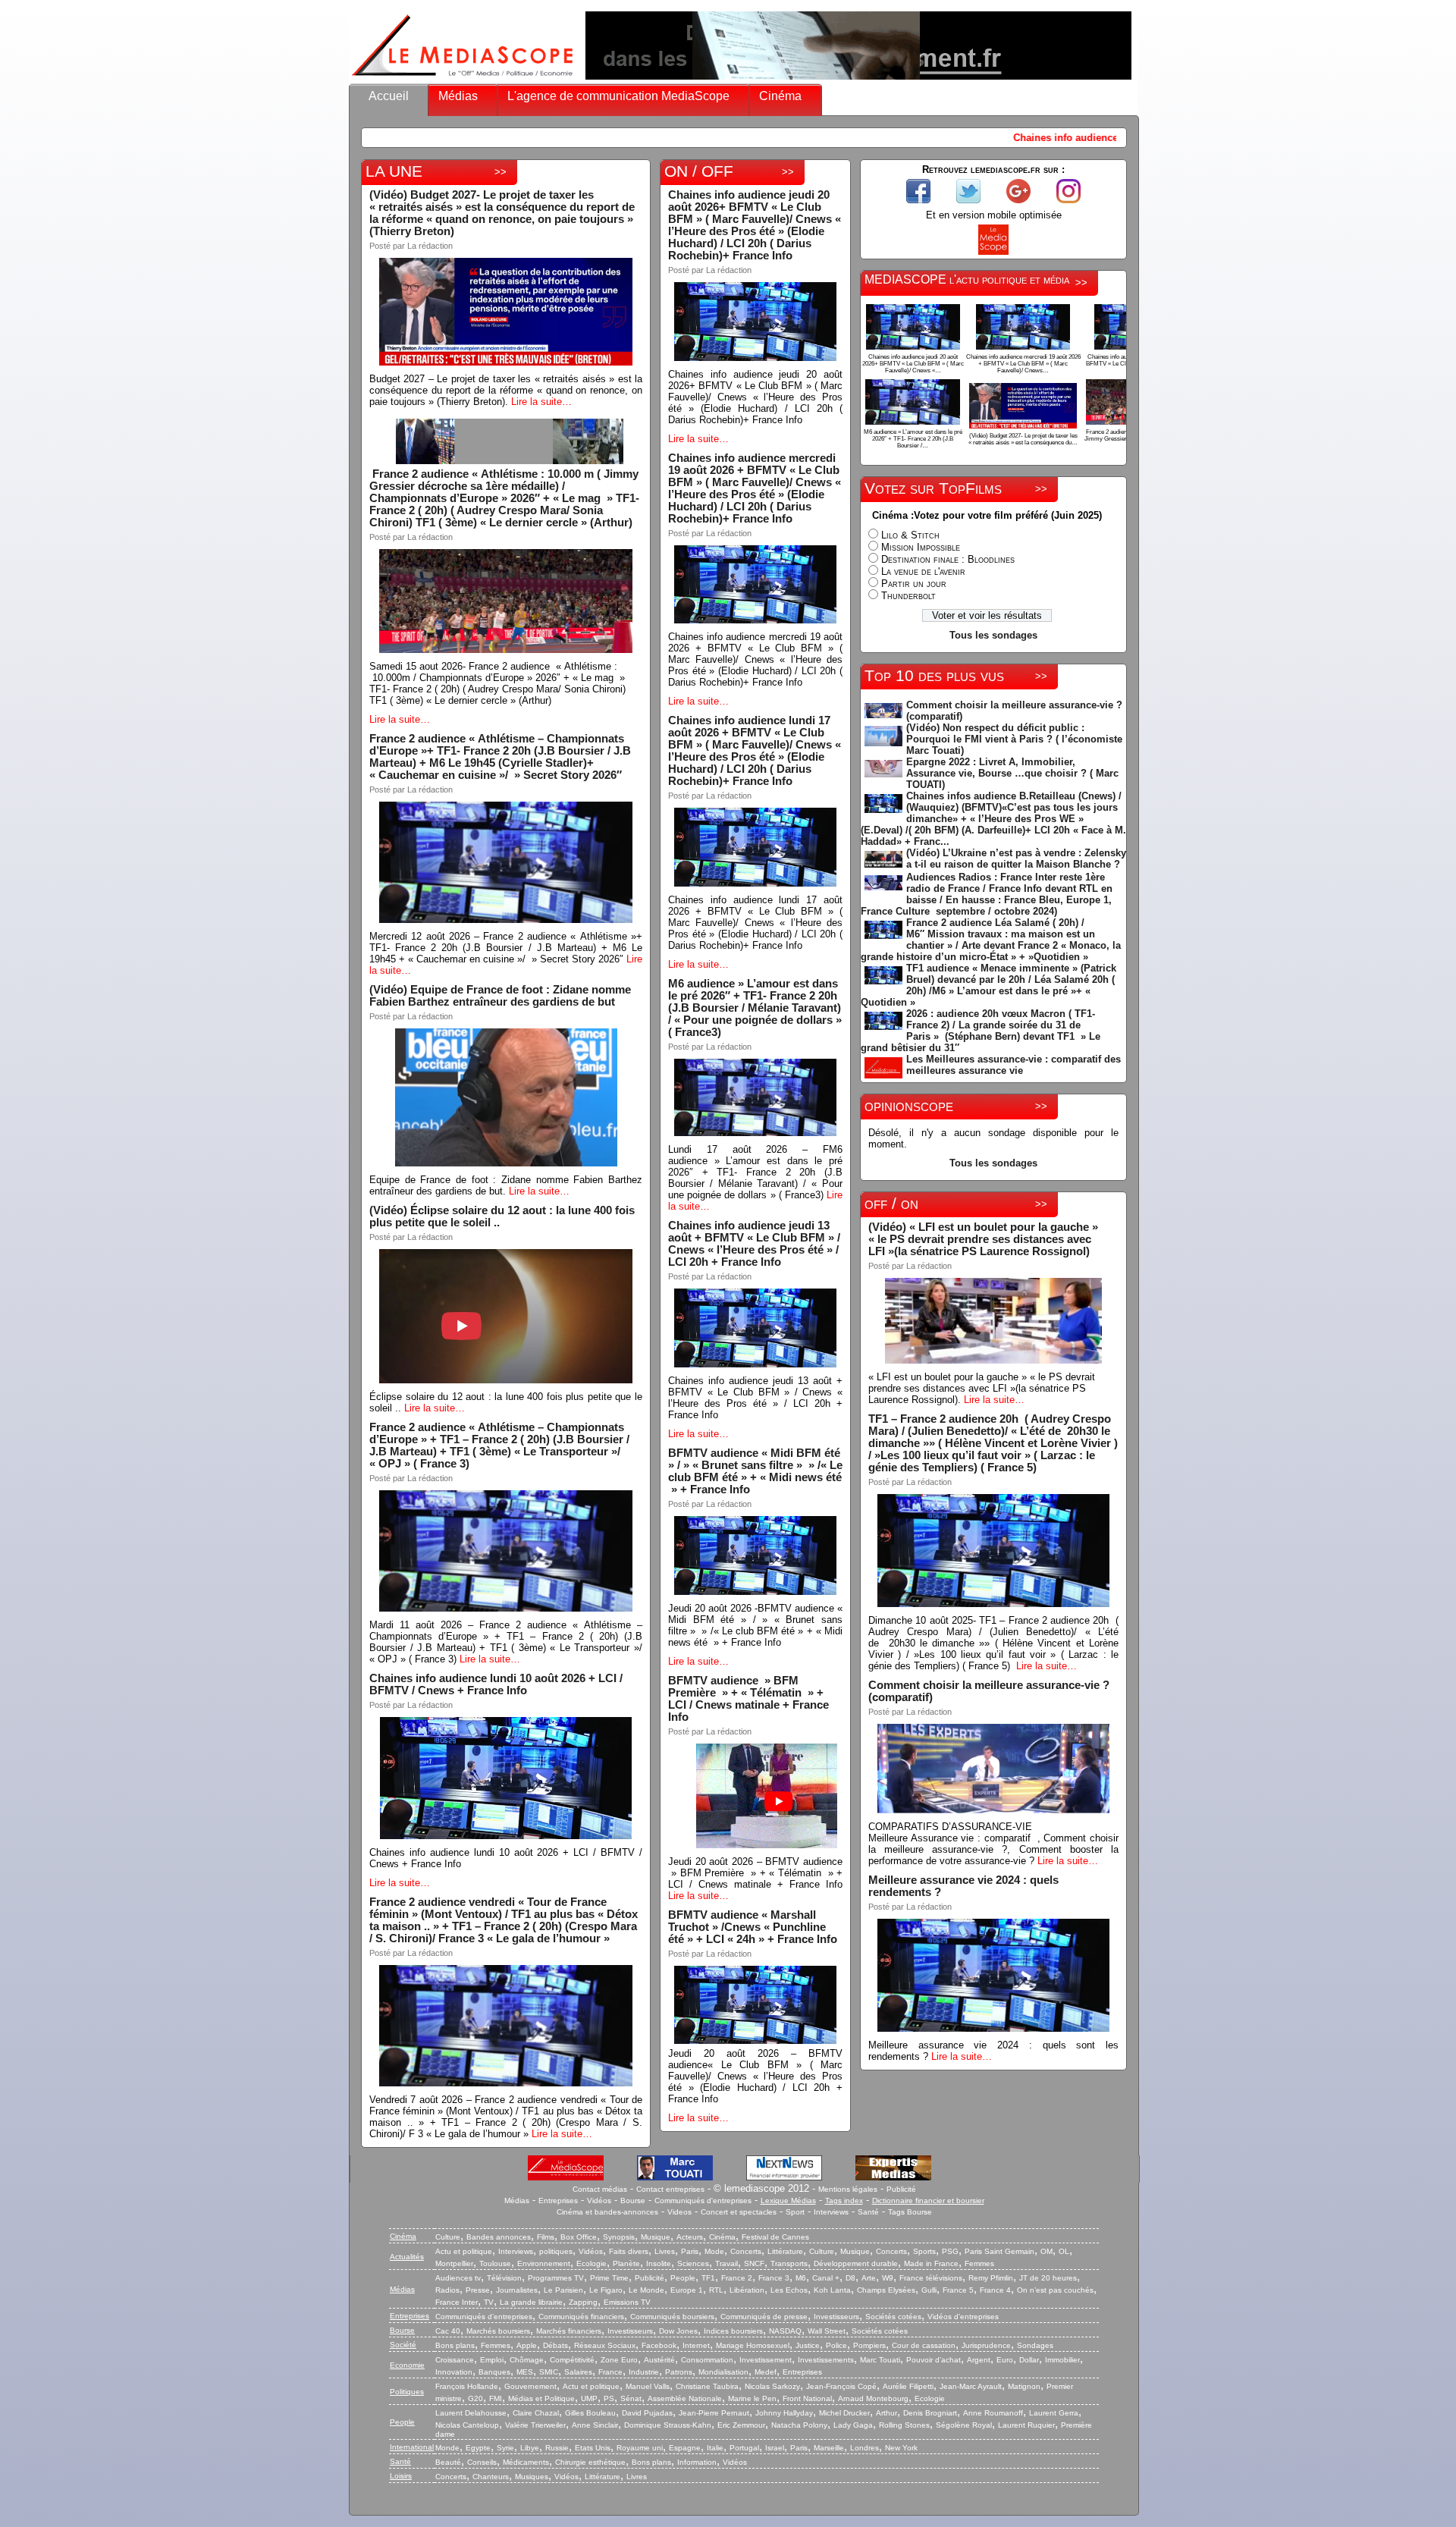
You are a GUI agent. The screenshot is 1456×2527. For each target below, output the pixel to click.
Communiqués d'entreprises (703, 2201)
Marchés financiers (569, 2331)
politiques (556, 2251)
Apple (527, 2345)
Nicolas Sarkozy (772, 2386)
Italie (715, 2448)
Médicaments (526, 2462)
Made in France (931, 2263)
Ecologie (591, 2263)
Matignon (1024, 2386)
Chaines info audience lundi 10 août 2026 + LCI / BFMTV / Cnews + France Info (496, 1684)
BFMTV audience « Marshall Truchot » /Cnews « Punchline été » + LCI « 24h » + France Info (753, 1927)
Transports (789, 2263)
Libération (747, 2290)
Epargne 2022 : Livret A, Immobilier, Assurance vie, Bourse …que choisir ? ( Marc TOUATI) (1012, 773)
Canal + (826, 2278)
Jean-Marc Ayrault (971, 2386)
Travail (726, 2263)
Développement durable (856, 2263)
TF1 (708, 2278)
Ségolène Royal (964, 2425)
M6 (801, 2278)
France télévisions (931, 2278)
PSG (950, 2251)
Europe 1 (687, 2290)
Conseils (482, 2462)
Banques (494, 2372)
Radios (447, 2290)
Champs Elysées (886, 2290)
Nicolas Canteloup (467, 2425)
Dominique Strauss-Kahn (668, 2425)
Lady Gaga (853, 2425)
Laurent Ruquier (1026, 2425)
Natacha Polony (799, 2425)
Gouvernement (530, 2386)
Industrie (644, 2372)
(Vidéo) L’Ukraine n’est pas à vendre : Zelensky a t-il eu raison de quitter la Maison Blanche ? (1016, 859)
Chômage (527, 2360)
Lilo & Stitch (910, 535)
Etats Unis (593, 2448)
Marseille (829, 2448)
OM (1046, 2251)
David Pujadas (647, 2413)
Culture (448, 2237)
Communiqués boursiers (672, 2317)
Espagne (685, 2448)
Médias (458, 96)
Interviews (831, 2212)
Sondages (1035, 2345)
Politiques (407, 2392)
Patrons (679, 2372)
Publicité (901, 2189)
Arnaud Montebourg (873, 2398)
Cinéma (780, 96)
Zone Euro (619, 2360)
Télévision (504, 2278)
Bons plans (455, 2345)
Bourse (633, 2201)
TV (489, 2302)
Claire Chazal (536, 2413)
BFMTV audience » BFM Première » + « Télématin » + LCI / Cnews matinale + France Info (748, 1699)
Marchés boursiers (498, 2331)
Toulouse (495, 2263)
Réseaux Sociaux (605, 2345)
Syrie (505, 2448)
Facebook (659, 2345)
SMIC (549, 2372)
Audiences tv (458, 2278)
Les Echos (789, 2290)
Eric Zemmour (741, 2425)
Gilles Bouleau (590, 2413)
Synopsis (619, 2237)
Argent (979, 2360)
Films (546, 2237)
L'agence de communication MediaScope (618, 96)
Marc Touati (880, 2360)
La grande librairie (531, 2302)
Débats (555, 2345)
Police (836, 2345)
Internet (696, 2345)
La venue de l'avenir (923, 571)
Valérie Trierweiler (535, 2425)
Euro (1005, 2360)
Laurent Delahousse (471, 2413)
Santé (868, 2212)
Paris (690, 2251)
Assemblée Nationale (685, 2398)
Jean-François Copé (841, 2386)
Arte (869, 2278)
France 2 (737, 2278)
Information (697, 2462)
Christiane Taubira (707, 2386)
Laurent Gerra (1054, 2413)
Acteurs (690, 2237)
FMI (496, 2398)
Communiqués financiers (581, 2317)
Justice (808, 2345)
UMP (589, 2398)
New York (901, 2448)
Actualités (407, 2257)
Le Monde (646, 2290)
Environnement (544, 2263)
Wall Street (827, 2331)
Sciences (693, 2263)
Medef (766, 2372)
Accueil (389, 96)
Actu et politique (464, 2251)
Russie (557, 2448)
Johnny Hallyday (784, 2413)
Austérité (659, 2360)
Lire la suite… (541, 402)
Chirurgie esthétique (590, 2462)
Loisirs (401, 2476)
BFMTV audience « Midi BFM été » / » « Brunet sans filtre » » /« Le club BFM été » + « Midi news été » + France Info (755, 1471)
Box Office (579, 2237)
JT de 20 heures (1048, 2278)
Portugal (744, 2448)
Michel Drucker (844, 2413)
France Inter (457, 2302)
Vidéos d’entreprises (963, 2317)
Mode (714, 2251)
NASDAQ (785, 2331)
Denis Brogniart (930, 2413)
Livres (665, 2251)
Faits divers (629, 2251)
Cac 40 (448, 2331)
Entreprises (558, 2201)
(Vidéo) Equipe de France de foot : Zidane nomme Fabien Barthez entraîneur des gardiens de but (500, 996)
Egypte (478, 2448)
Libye (530, 2448)
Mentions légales (848, 2189)
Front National (807, 2398)
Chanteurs (491, 2477)
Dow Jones (678, 2331)
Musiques (532, 2477)
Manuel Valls (648, 2386)
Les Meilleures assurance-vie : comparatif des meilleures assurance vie (1014, 1065)
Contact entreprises (670, 2189)
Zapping (583, 2302)
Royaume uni (640, 2448)
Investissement (766, 2360)
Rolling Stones (904, 2425)
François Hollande (467, 2386)
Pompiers (869, 2345)
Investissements (826, 2360)
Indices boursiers (733, 2331)
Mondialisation (723, 2372)
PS (609, 2398)
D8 (850, 2278)
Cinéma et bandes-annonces (607, 2212)
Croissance (455, 2360)
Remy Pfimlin (991, 2278)
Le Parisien (563, 2290)
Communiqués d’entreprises (484, 2317)
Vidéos (599, 2201)
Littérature (785, 2251)
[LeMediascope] (463, 79)
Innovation (454, 2372)
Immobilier (1062, 2360)
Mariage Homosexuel (753, 2345)
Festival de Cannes (775, 2237)
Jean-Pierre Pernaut (714, 2413)
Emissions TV (627, 2302)
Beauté (448, 2462)
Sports (924, 2251)
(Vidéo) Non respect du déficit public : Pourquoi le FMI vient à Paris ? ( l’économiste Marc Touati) (1014, 739)
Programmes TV (556, 2278)
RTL (716, 2290)
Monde (447, 2448)
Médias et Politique (541, 2398)
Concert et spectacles (739, 2212)
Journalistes (517, 2290)
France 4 (995, 2290)
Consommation (707, 2360)
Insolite (659, 2263)
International (412, 2447)
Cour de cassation (924, 2345)
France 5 (958, 2290)
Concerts (746, 2251)
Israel (775, 2448)
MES (525, 2372)
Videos (679, 2212)
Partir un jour (914, 584)
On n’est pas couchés (1055, 2290)
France (610, 2372)
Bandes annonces (499, 2237)
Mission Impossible (921, 547)
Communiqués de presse (764, 2317)
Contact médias (600, 2189)
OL (1064, 2251)
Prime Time (609, 2278)
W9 (888, 2278)
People (683, 2278)
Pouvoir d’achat (934, 2360)
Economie (407, 2365)
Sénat (631, 2398)
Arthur (886, 2413)
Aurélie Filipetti (908, 2386)
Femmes (979, 2263)
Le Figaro (606, 2290)
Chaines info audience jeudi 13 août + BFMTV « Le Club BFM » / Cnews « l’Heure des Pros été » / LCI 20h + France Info (754, 1244)
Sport (795, 2212)
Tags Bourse (910, 2212)
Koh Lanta (832, 2290)
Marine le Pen (752, 2398)
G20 (475, 2398)
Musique (656, 2237)
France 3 (774, 2278)
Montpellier (454, 2263)
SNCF (754, 2263)
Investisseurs (836, 2317)
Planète (626, 2263)
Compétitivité (572, 2360)
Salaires (578, 2372)
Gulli (929, 2290)
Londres (864, 2448)
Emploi (492, 2360)
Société (403, 2345)
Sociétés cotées (893, 2317)
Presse (478, 2290)
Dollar (1029, 2360)
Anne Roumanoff (993, 2413)
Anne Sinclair (595, 2425)
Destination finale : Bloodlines (948, 559)
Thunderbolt (908, 596)
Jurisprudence (986, 2345)
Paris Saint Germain (999, 2251)
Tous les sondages (993, 635)
